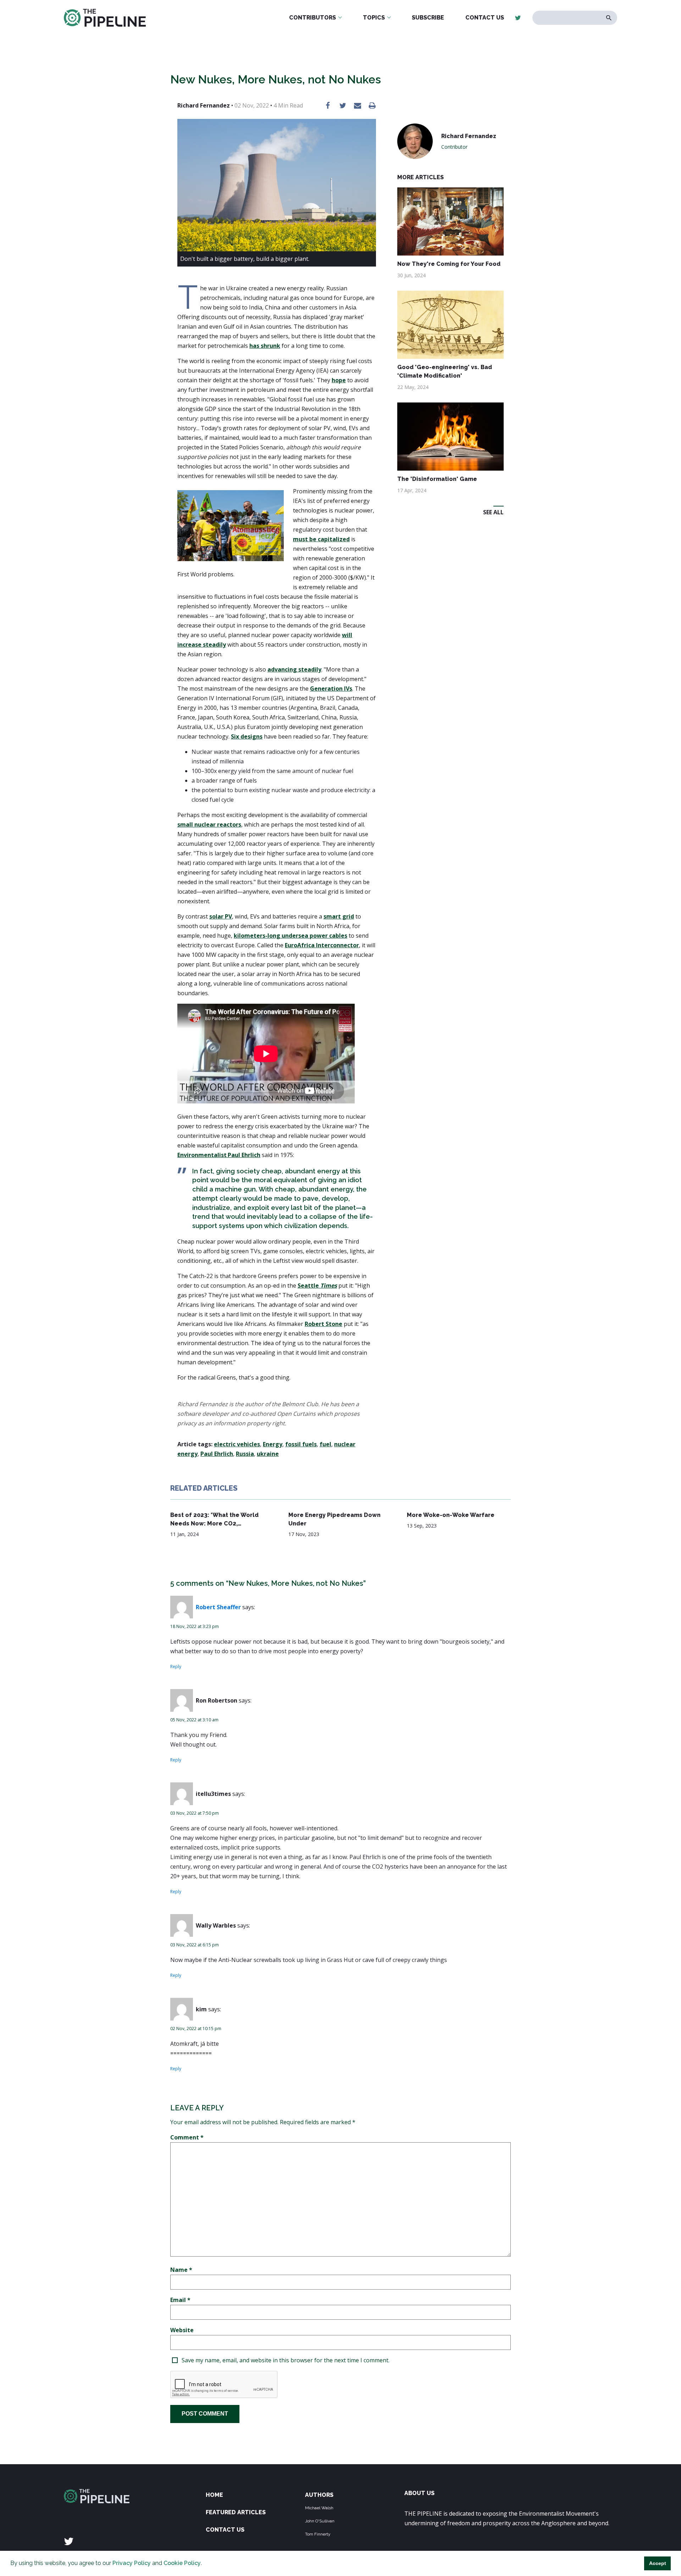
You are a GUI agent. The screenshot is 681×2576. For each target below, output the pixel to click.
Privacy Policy (132, 2563)
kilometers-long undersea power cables (290, 936)
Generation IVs (331, 689)
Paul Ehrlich (217, 1454)
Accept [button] (658, 2563)
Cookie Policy (182, 2563)
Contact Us (485, 18)
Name (181, 2270)
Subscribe (428, 18)
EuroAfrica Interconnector (322, 945)
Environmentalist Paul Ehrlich (219, 1155)
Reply (176, 1667)
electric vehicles (237, 1444)
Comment (187, 2137)
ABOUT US (419, 2493)
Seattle (317, 1286)
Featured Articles (236, 2512)
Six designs (247, 736)
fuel (325, 1444)
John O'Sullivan (320, 2521)
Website (182, 2330)
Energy (273, 1444)
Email (180, 2300)
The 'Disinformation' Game (437, 479)
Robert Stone (323, 1324)
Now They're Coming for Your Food (449, 264)
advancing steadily (294, 669)
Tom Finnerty (318, 2534)
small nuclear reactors (209, 824)
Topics (374, 18)
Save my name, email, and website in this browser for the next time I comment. (286, 2360)
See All (493, 512)
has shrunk (265, 346)
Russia (245, 1454)
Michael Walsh (319, 2508)
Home (214, 2495)
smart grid (339, 916)
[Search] (609, 18)
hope (339, 380)
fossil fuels (301, 1444)
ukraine (268, 1454)
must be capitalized (321, 539)
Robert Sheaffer (218, 1607)
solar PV (221, 916)
